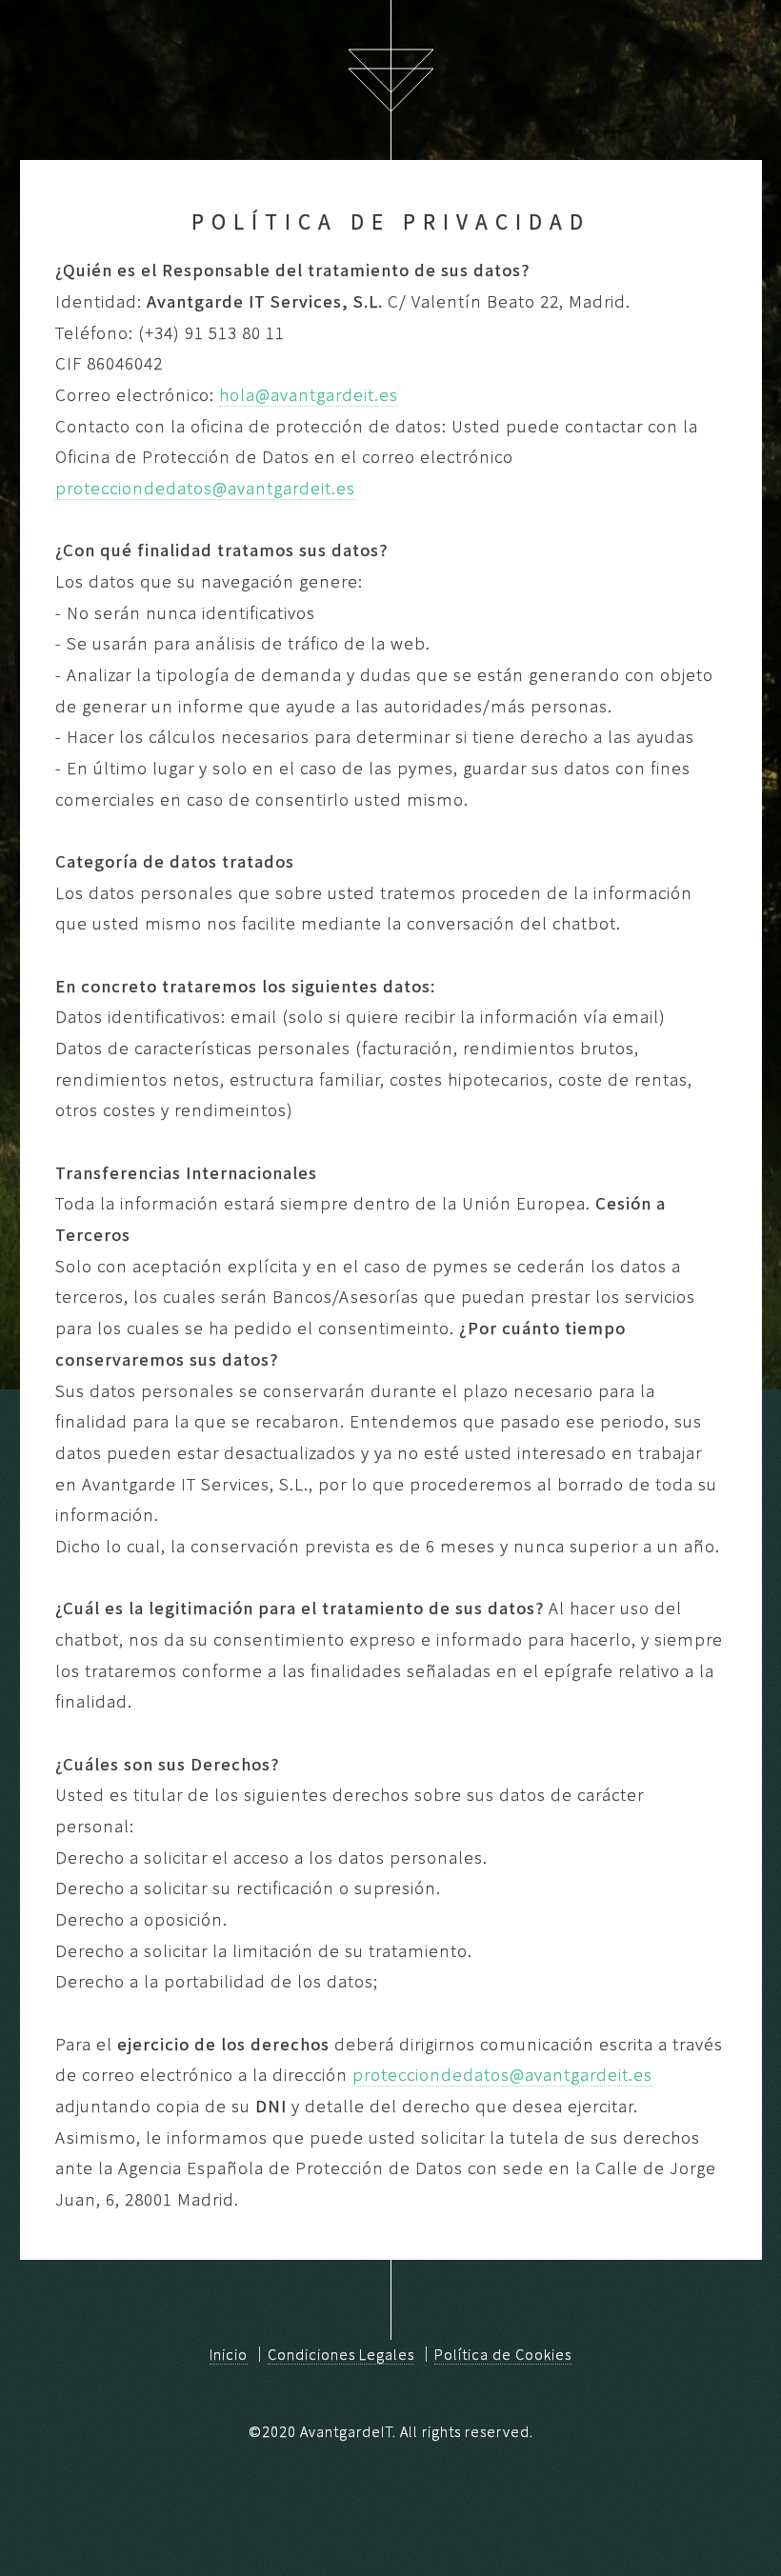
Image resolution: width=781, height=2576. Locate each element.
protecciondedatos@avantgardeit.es (205, 488)
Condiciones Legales (341, 2354)
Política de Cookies (503, 2354)
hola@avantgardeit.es (309, 395)
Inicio (229, 2354)
